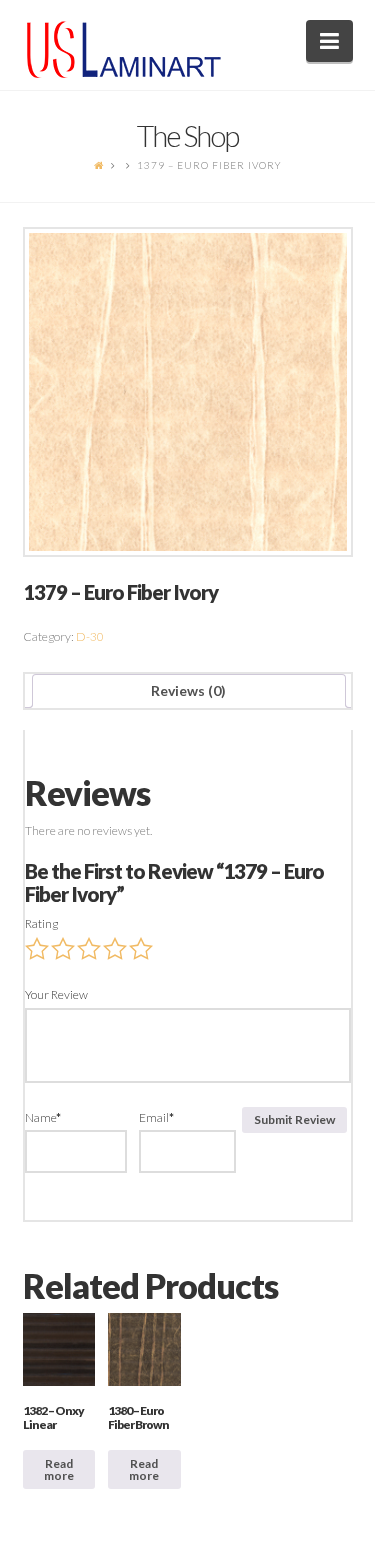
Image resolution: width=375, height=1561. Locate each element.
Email (156, 1117)
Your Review (56, 994)
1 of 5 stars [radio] (37, 949)
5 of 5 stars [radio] (141, 949)
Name (43, 1117)
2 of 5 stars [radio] (63, 949)
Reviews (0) (188, 690)
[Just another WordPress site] (124, 50)
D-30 (90, 636)
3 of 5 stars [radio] (89, 949)
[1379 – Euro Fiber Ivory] (188, 392)
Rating (41, 923)
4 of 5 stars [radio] (115, 949)
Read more (59, 1469)
